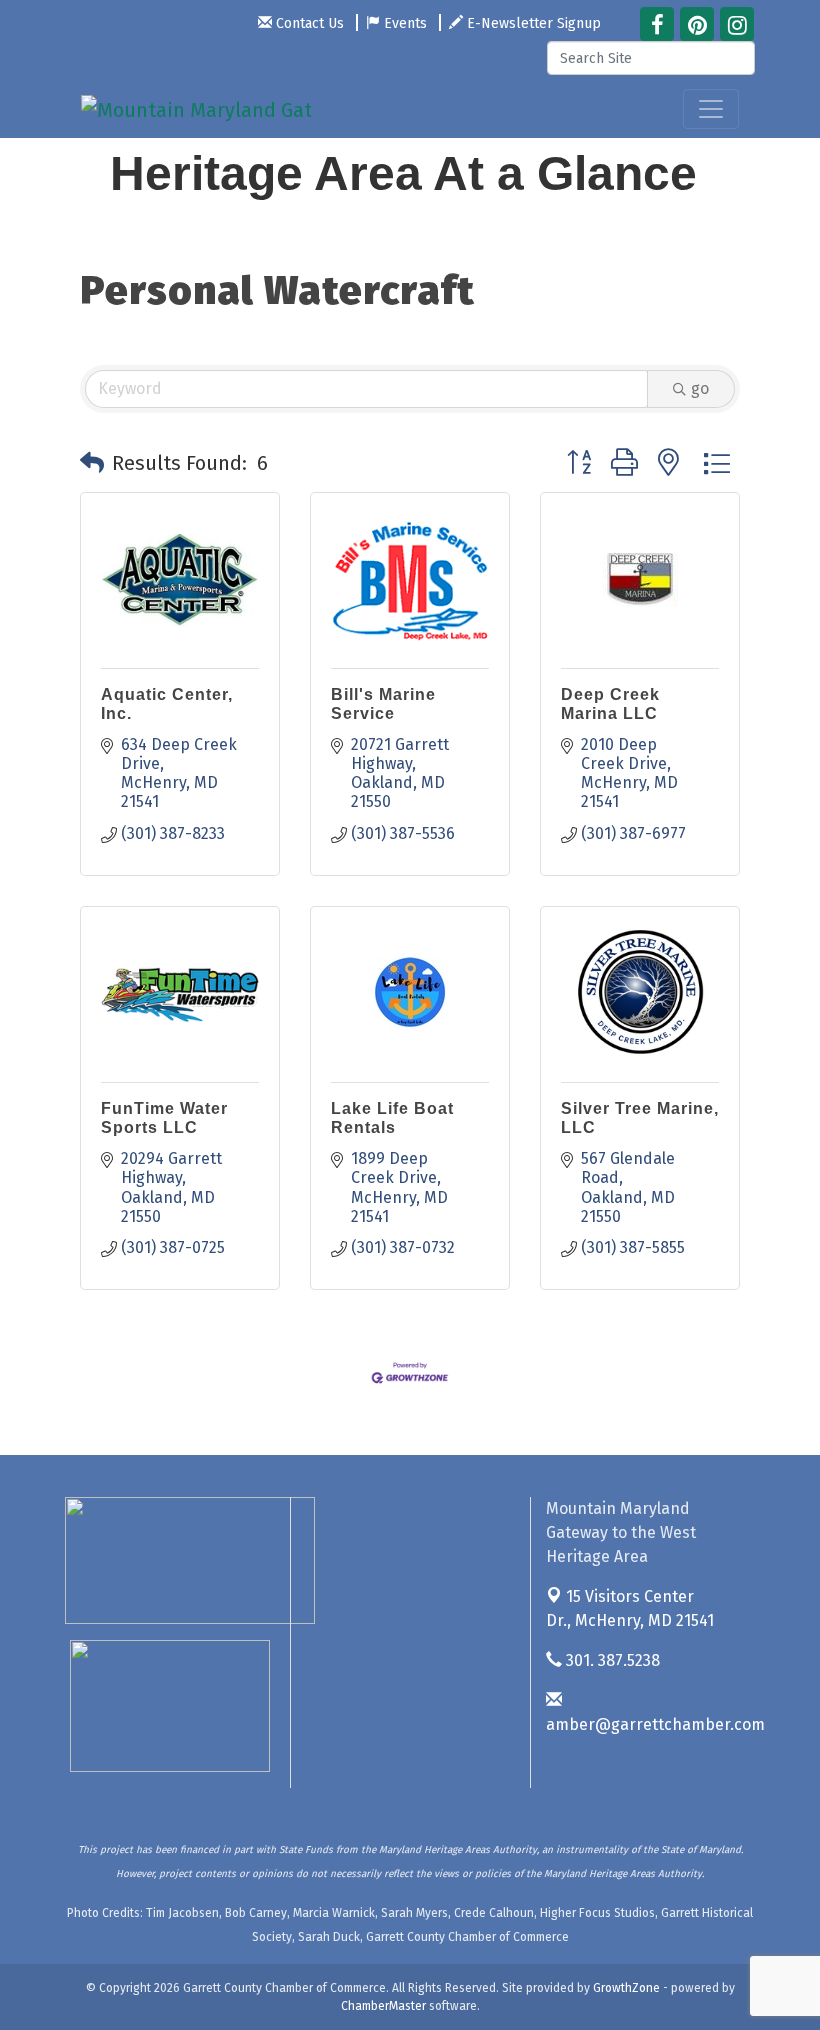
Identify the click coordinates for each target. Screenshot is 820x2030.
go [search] (700, 388)
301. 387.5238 (611, 1660)
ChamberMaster (383, 2006)
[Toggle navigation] (711, 109)
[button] (92, 463)
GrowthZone (626, 1988)
